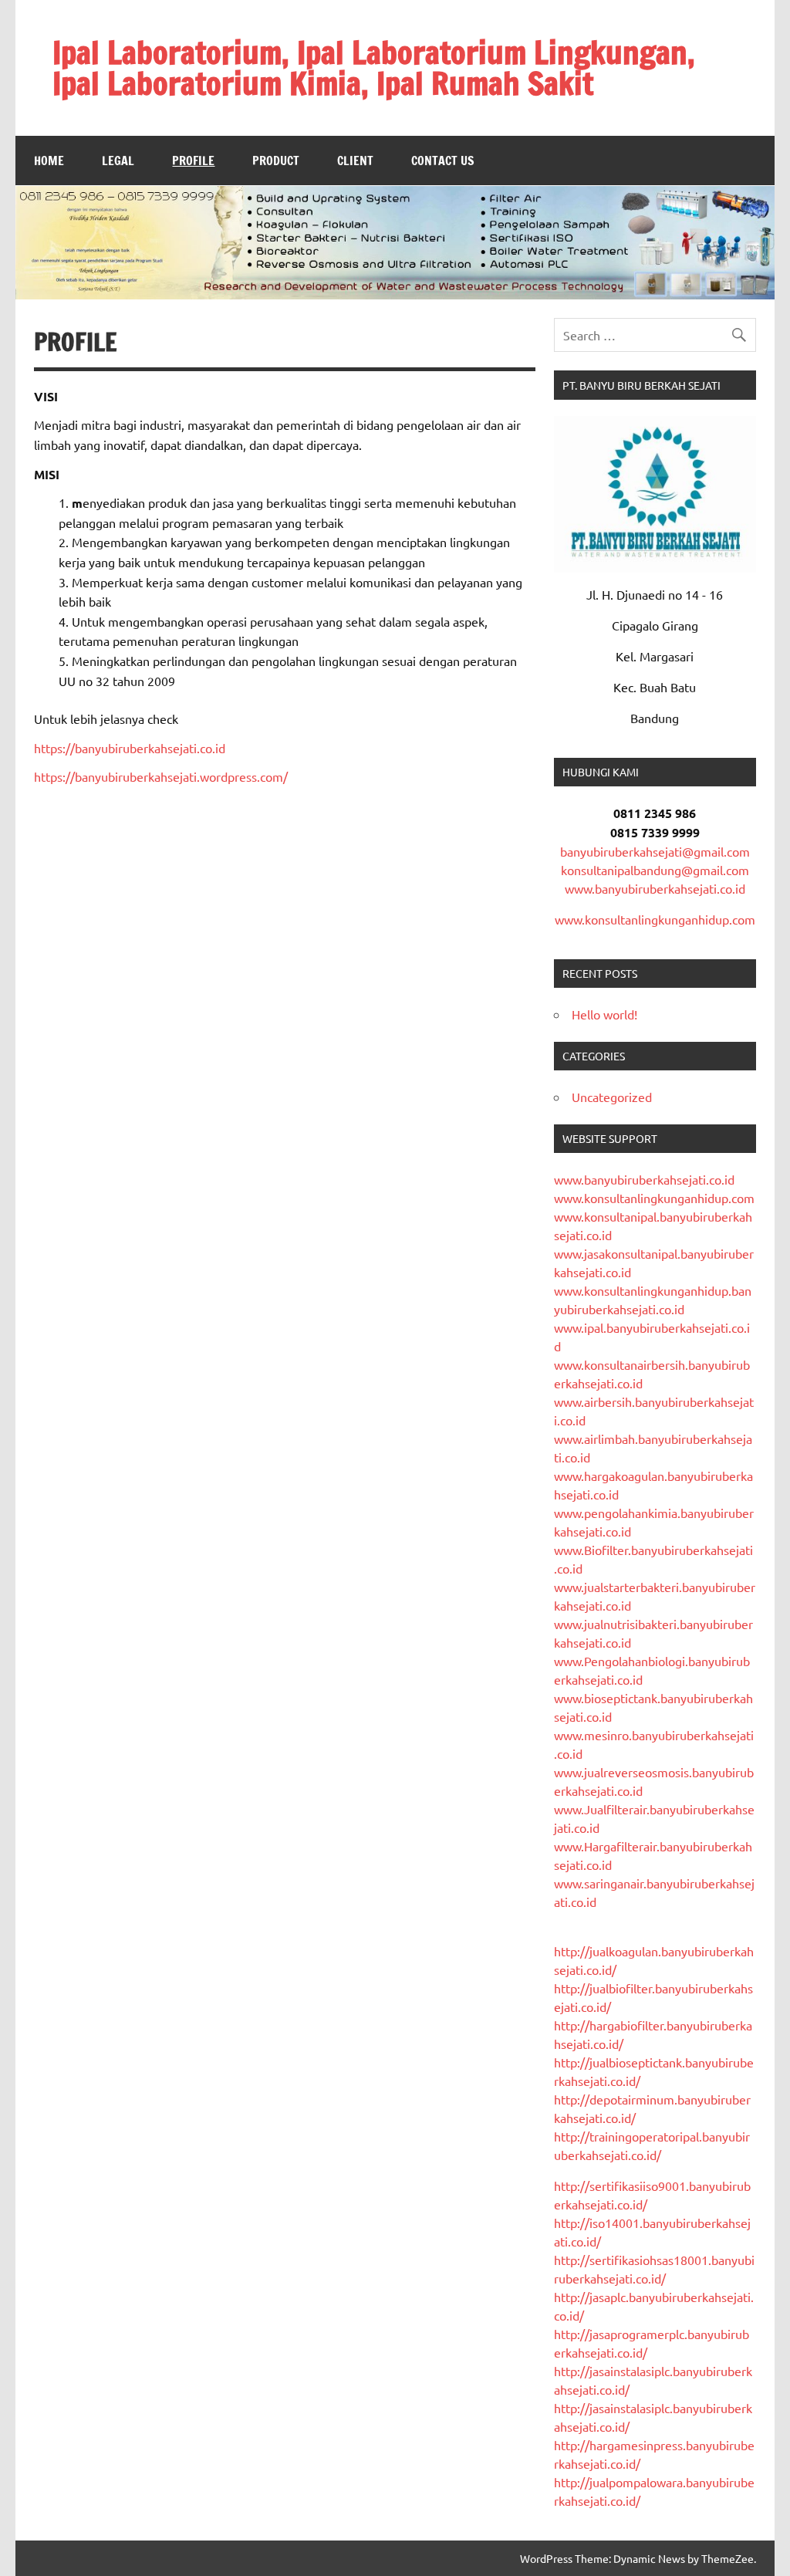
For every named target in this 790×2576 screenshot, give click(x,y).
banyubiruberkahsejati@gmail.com (655, 851)
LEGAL (118, 161)
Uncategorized (612, 1097)
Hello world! (604, 1014)
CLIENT (355, 161)
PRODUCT (276, 161)
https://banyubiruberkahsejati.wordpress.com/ (161, 776)
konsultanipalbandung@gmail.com (655, 870)
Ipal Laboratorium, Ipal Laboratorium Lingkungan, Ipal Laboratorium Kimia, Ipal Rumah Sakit (374, 68)
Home (49, 161)
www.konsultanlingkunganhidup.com (655, 919)
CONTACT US (443, 161)
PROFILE (193, 161)
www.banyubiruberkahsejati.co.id (655, 888)
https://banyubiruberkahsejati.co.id (130, 748)
